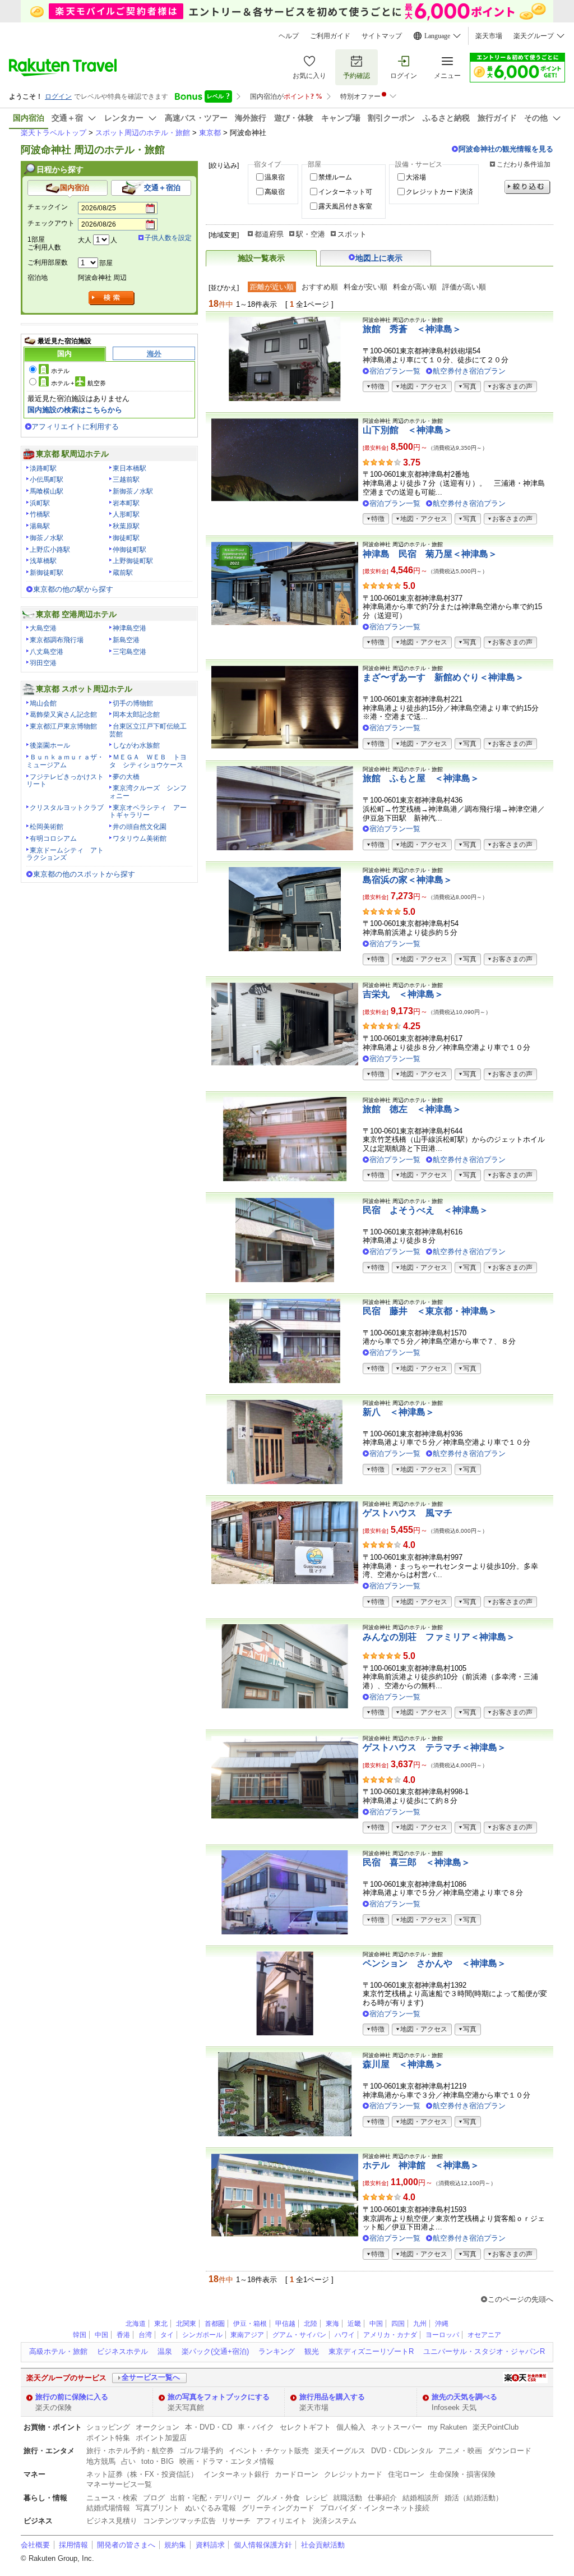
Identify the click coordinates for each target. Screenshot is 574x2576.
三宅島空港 (129, 652)
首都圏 (215, 2324)
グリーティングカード (278, 2508)
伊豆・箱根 (250, 2324)
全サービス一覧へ (151, 2377)
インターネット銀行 (236, 2474)
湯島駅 (40, 526)
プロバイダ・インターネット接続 (375, 2508)
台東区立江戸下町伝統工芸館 (148, 730)
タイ (167, 2335)
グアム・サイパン (299, 2335)
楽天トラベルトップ (54, 133)
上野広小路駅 (50, 550)
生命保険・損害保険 (463, 2474)
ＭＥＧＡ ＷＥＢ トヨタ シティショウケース (148, 761)
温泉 (165, 2351)
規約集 (175, 2545)
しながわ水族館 (136, 745)
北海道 (136, 2324)
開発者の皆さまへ (126, 2545)
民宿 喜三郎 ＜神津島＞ (416, 1862)
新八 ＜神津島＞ (399, 1412)
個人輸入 (351, 2427)
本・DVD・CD (209, 2427)
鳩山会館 (43, 703)
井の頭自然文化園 (140, 827)
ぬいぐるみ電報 (210, 2508)
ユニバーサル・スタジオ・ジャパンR (484, 2351)
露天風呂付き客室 (345, 206)
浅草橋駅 (43, 561)
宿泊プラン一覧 (395, 371)
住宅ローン (406, 2474)
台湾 (145, 2335)
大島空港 (43, 628)
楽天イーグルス (340, 2451)
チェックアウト (51, 223)
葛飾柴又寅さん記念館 (63, 715)
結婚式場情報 (108, 2508)
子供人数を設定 (168, 238)
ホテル (60, 371)
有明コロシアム (53, 838)
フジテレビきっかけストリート (65, 781)
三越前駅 (126, 480)
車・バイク (256, 2427)
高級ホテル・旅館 (58, 2351)
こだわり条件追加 (524, 164)
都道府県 (269, 234)
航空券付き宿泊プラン (469, 371)
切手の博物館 (133, 703)
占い (128, 2461)
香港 (123, 2335)
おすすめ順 (320, 287)
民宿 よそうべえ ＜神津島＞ (425, 1210)
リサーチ (236, 2521)
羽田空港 (43, 663)
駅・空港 (311, 234)
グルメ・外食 (278, 2498)
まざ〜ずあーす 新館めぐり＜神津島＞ (443, 677)
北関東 (186, 2324)
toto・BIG (158, 2461)
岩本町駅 (126, 503)
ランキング (277, 2351)
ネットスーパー (397, 2427)
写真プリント (158, 2508)
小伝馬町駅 (47, 480)
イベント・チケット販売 (269, 2451)
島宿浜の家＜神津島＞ (408, 880)
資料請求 (210, 2545)
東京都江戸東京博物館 (63, 726)
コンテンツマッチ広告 (179, 2521)
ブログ (154, 2498)
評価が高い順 (464, 287)
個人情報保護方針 (263, 2545)
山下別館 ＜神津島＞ (408, 430)
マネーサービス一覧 (119, 2484)
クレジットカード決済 (439, 192)
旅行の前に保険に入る (72, 2397)
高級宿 (275, 192)
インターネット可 (345, 192)
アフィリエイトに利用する (75, 427)
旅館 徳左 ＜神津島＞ (412, 1109)
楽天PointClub (496, 2427)
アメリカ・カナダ (390, 2335)
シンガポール (202, 2335)
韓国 (80, 2335)
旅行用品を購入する (332, 2397)
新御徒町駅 (47, 573)
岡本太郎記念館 (136, 715)
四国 (398, 2324)
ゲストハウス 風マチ (408, 1513)
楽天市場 (489, 36)
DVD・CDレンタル (402, 2451)
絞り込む (527, 187)
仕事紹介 (382, 2498)
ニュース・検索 (112, 2498)
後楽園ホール (50, 745)
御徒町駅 (126, 538)
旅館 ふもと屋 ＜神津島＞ (421, 778)
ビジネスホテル (122, 2351)
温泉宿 (275, 177)
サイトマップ (382, 36)
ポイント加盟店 (161, 2438)
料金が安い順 (365, 287)
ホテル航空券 (78, 383)
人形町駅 (126, 514)
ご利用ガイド (330, 36)
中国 (376, 2324)
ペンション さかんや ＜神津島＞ (434, 1963)
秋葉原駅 (126, 526)
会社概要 (35, 2545)
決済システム (335, 2521)
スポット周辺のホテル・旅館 (143, 133)
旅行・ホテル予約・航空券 (130, 2451)
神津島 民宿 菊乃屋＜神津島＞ (430, 554)
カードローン (297, 2474)
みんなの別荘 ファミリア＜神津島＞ (439, 1637)
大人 (85, 240)
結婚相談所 (421, 2498)
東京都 (210, 133)
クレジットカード (353, 2474)
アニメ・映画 (460, 2451)
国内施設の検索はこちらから (75, 410)
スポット (352, 234)
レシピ (316, 2498)
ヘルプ (289, 36)
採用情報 (73, 2545)
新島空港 (126, 640)
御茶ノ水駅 (47, 538)
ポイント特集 (108, 2438)
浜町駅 (40, 503)
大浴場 (416, 177)
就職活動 (348, 2498)
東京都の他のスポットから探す (84, 874)
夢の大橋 (126, 777)
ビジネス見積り (112, 2521)
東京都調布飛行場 (57, 640)
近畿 (354, 2324)
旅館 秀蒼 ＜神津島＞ (412, 329)
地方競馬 (101, 2461)
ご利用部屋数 (48, 262)
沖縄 (442, 2324)
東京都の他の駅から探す (73, 589)
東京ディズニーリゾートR (371, 2351)
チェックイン (48, 207)
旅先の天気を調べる (464, 2397)
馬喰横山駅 (47, 491)
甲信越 (285, 2324)
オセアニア (484, 2335)
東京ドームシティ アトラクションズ (65, 854)
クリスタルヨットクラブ (67, 808)
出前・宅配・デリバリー (210, 2498)
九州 (420, 2324)
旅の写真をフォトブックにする (219, 2397)
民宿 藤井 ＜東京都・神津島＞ (430, 1311)
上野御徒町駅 (133, 561)
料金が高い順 (415, 287)
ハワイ (345, 2335)
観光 (312, 2351)
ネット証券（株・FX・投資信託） (142, 2474)
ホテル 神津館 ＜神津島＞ (421, 2165)
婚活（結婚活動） (474, 2498)
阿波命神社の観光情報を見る (506, 149)
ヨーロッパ (442, 2335)
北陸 (311, 2324)
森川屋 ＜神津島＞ (403, 2064)
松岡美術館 (47, 827)
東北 (161, 2324)
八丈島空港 (47, 652)
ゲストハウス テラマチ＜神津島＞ (434, 1747)
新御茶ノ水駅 (133, 491)
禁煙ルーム (335, 177)
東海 (332, 2324)
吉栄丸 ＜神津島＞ (403, 994)
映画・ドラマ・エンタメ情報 (227, 2461)
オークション (158, 2427)
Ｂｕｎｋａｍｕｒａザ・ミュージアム (65, 761)
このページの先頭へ (520, 2299)
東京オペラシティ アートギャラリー (148, 812)
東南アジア (247, 2335)
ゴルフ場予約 (201, 2451)
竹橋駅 (40, 514)
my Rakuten (447, 2427)
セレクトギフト (305, 2427)
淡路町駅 (43, 468)
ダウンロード (510, 2451)
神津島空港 (129, 628)
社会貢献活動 (323, 2545)
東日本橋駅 (129, 468)
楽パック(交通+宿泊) (215, 2351)
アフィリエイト (282, 2521)
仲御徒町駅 (129, 550)
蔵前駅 (123, 573)
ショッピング (108, 2427)
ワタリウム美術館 (140, 838)
